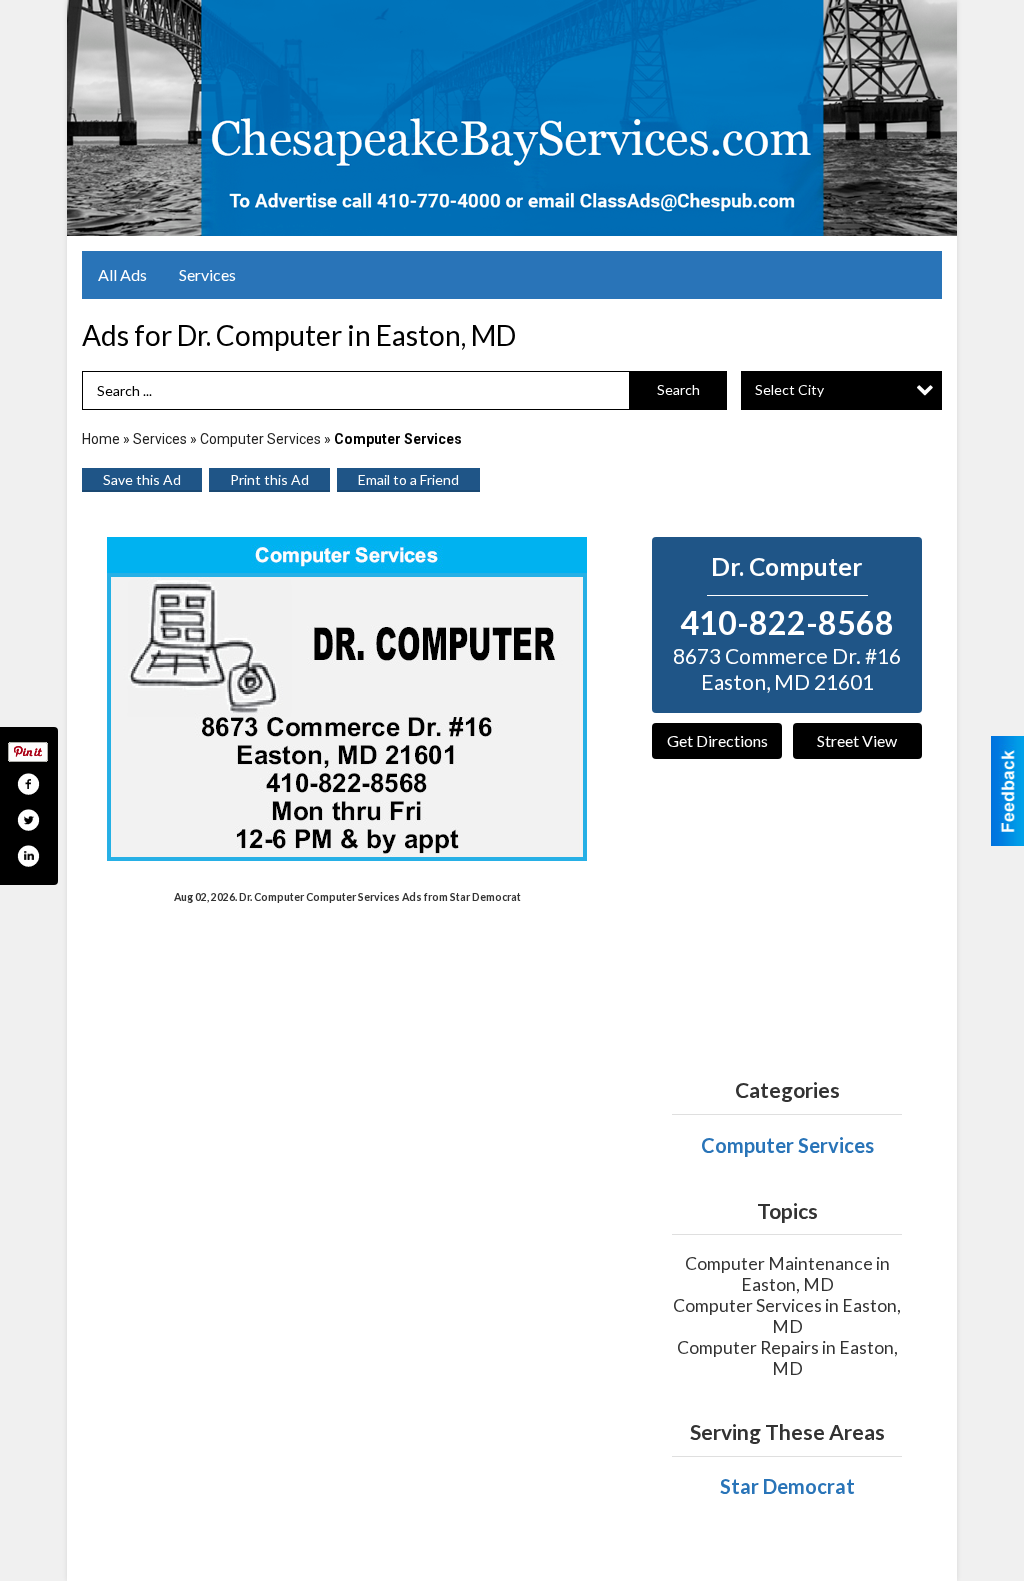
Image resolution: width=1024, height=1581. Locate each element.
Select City (789, 389)
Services (207, 274)
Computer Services (260, 439)
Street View (857, 740)
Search (678, 389)
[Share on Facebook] (28, 784)
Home (101, 439)
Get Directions (717, 740)
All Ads (122, 274)
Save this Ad (142, 479)
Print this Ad (269, 479)
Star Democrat (787, 1486)
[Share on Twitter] (28, 820)
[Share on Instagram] (28, 856)
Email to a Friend (408, 479)
